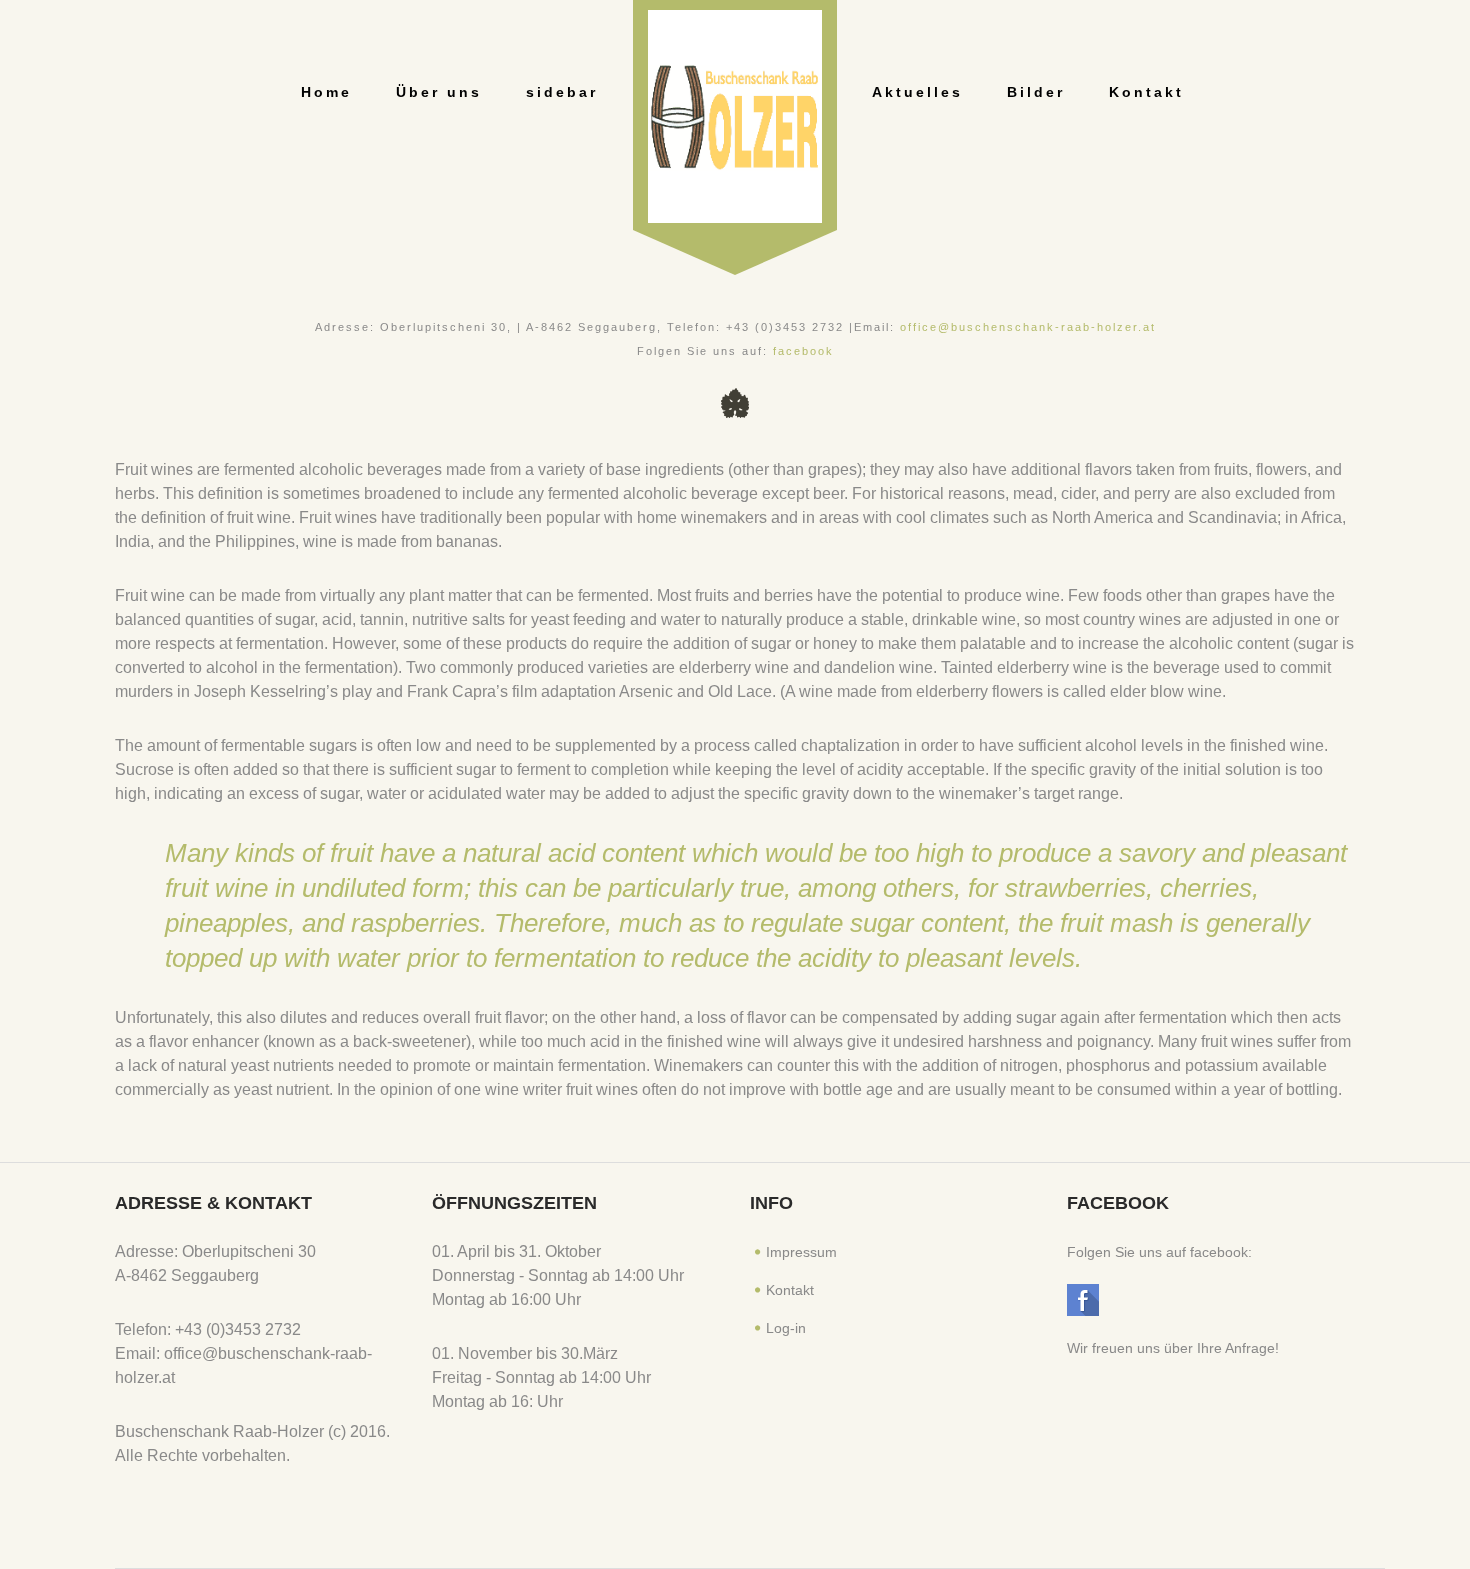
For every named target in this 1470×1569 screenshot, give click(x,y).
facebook (803, 351)
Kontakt (1146, 92)
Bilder (1036, 92)
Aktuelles (917, 92)
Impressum (801, 1252)
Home (326, 92)
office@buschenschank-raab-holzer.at (1028, 327)
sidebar (562, 92)
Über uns (439, 92)
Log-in (786, 1328)
